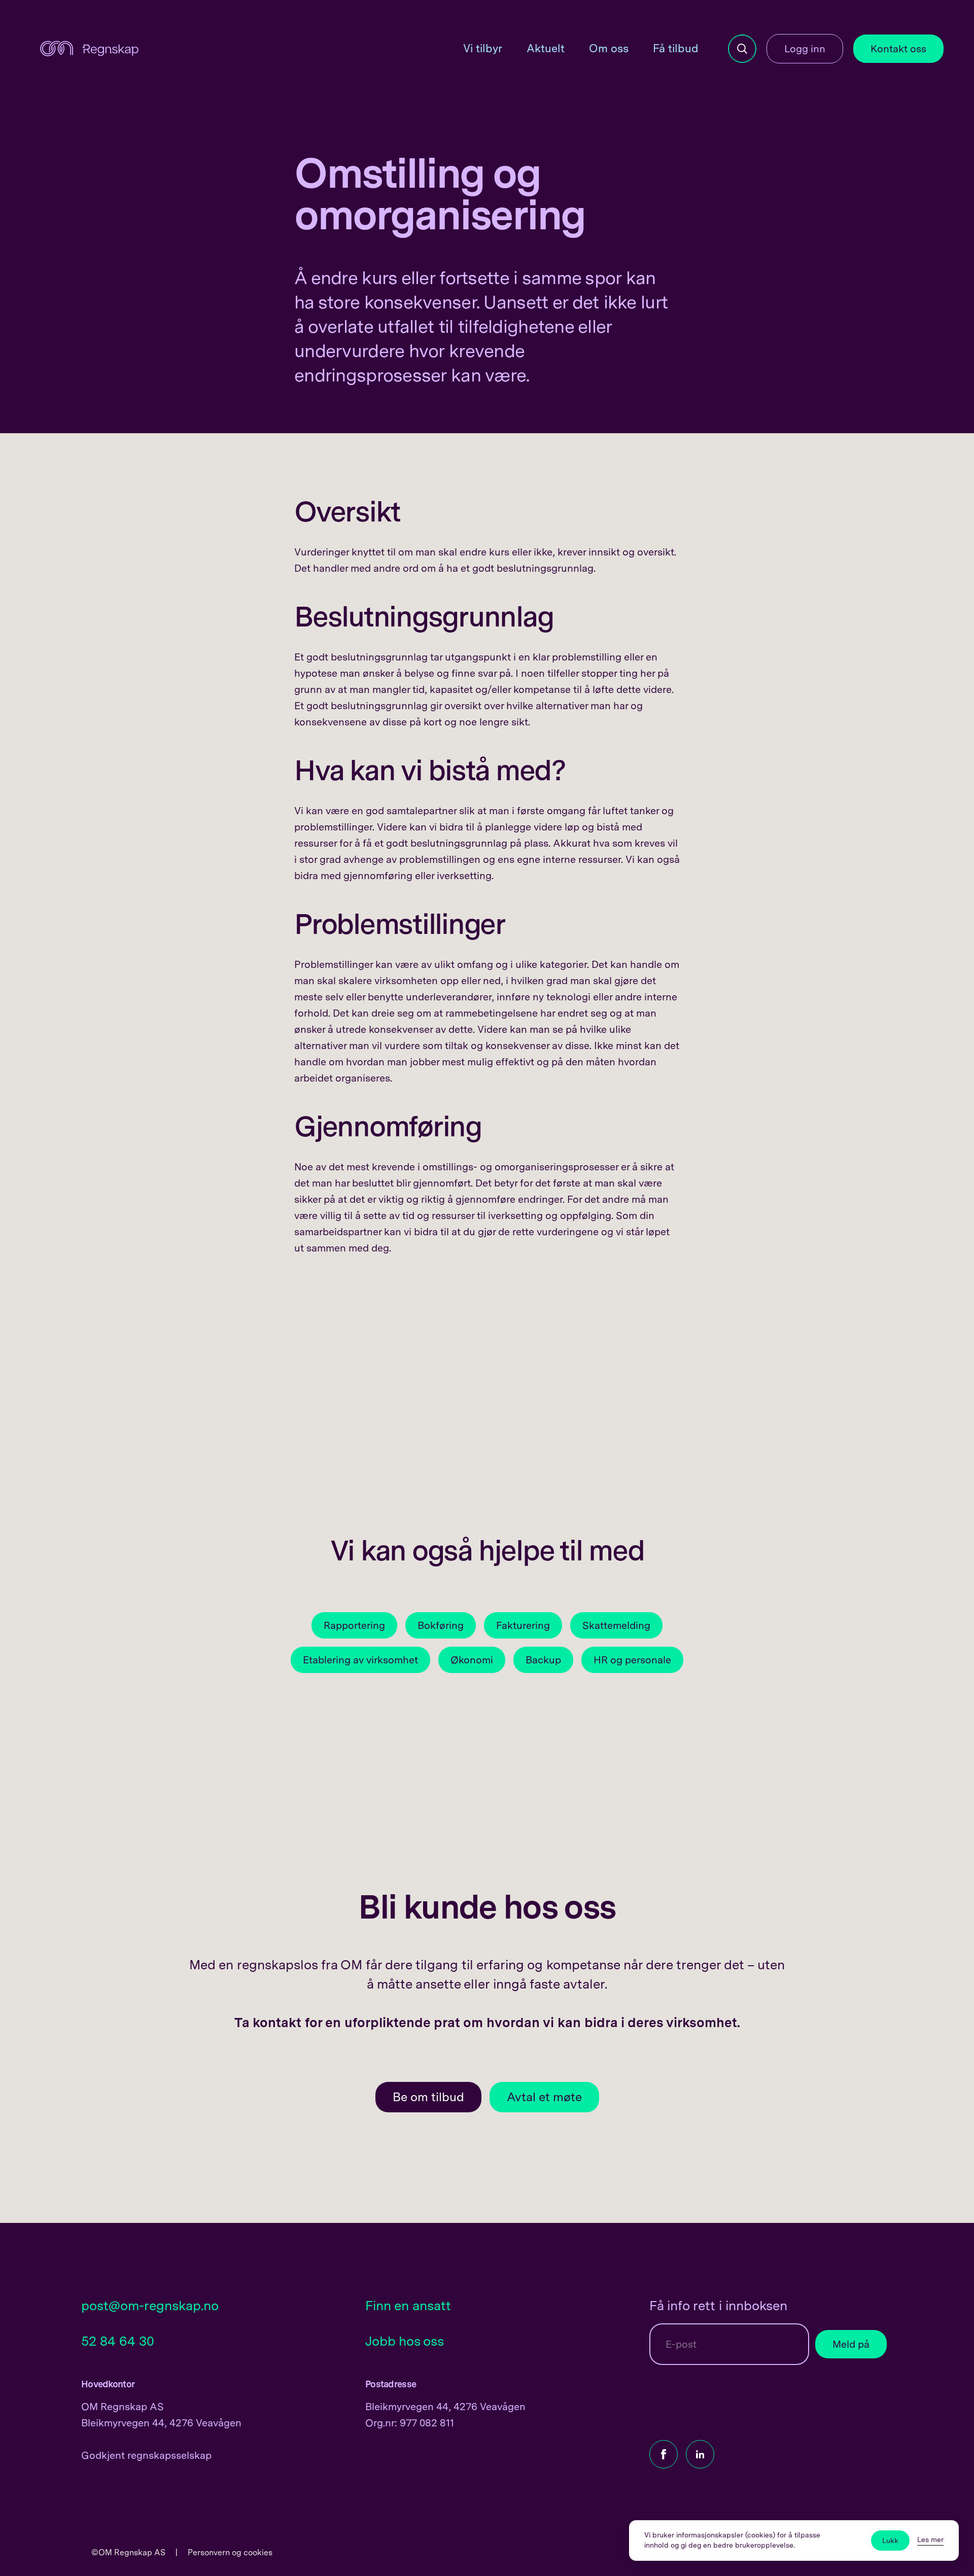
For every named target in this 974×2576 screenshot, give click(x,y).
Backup (543, 1660)
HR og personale (632, 1660)
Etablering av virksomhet (360, 1660)
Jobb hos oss (405, 2341)
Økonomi (472, 1660)
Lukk (890, 2540)
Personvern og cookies (230, 2552)
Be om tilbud (428, 2097)
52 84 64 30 (118, 2341)
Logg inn (805, 49)
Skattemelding (616, 1625)
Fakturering (523, 1625)
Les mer (930, 2539)
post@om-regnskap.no (150, 2305)
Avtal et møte (544, 2097)
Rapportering (354, 1625)
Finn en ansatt (408, 2305)
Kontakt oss (898, 49)
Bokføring (441, 1625)
